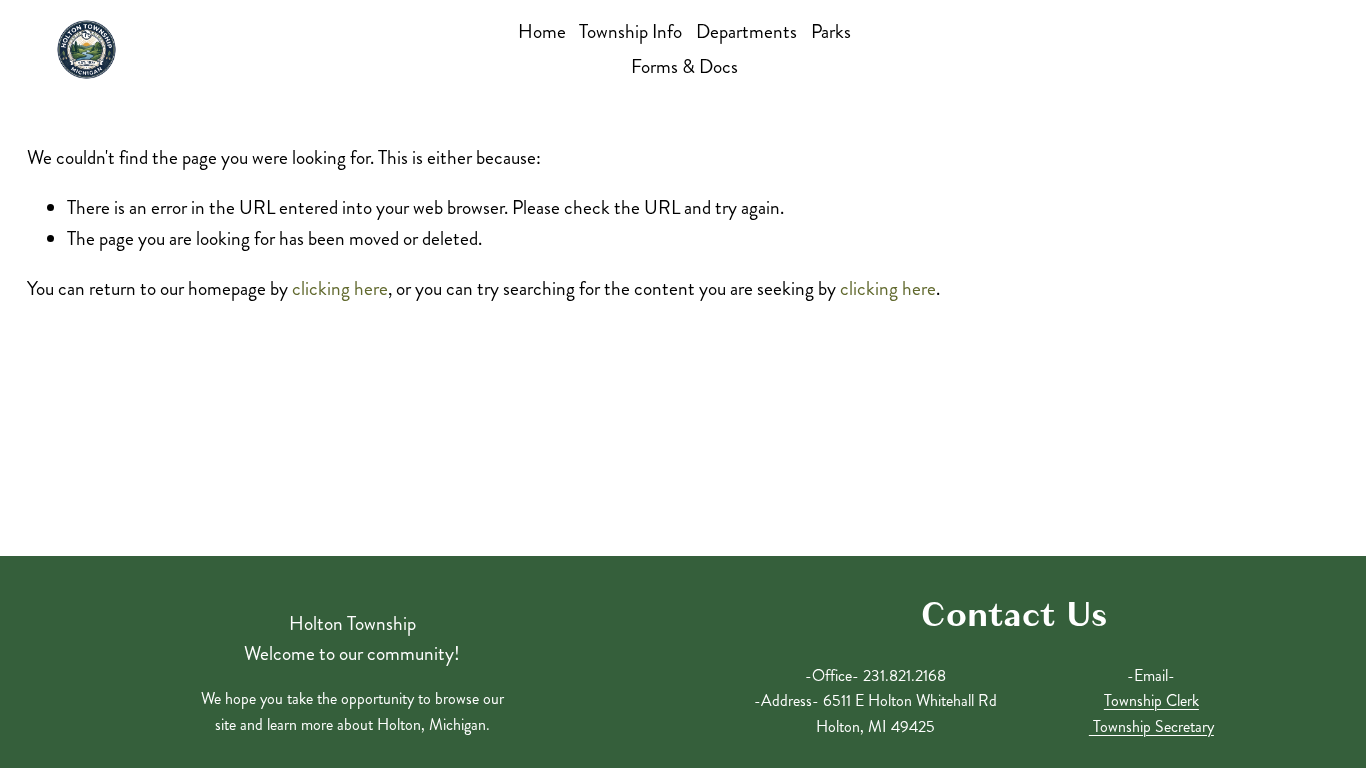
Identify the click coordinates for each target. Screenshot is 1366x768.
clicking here (340, 288)
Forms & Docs (684, 66)
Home (542, 31)
